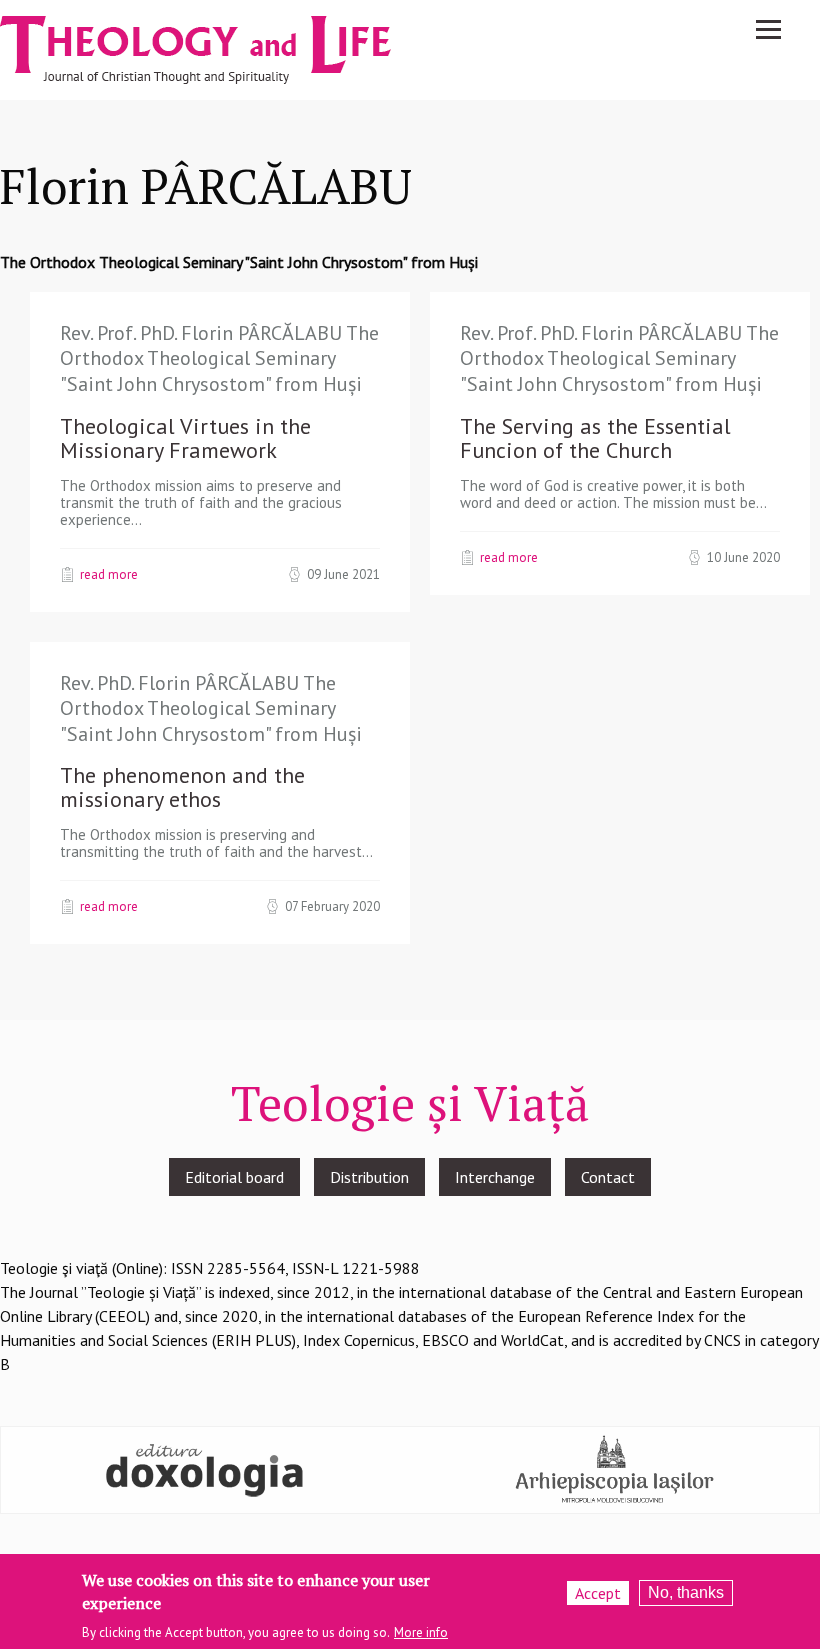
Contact (608, 1177)
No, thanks (686, 1592)
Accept (598, 1593)
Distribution (369, 1177)
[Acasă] (214, 48)
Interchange (495, 1177)
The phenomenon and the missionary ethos (182, 787)
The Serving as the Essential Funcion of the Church (595, 438)
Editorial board (234, 1177)
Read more (109, 574)
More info (421, 1632)
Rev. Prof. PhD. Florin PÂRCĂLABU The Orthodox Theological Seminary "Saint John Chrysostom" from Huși (219, 358)
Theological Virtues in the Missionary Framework (185, 438)
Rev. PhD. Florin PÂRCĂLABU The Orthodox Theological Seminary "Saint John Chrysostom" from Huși (211, 708)
